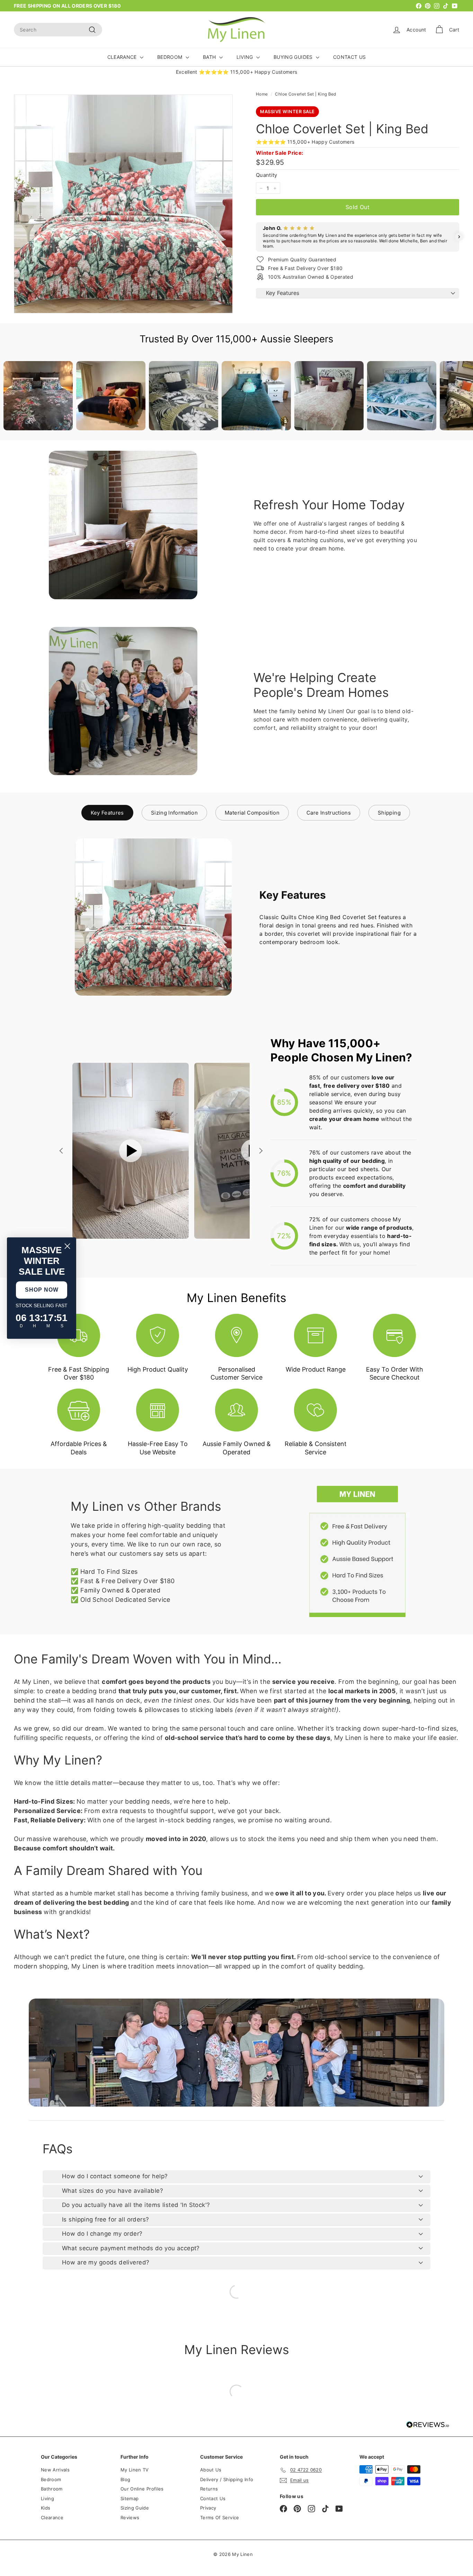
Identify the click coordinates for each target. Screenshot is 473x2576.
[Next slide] (260, 1151)
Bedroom (51, 2479)
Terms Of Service (220, 2517)
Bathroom (52, 2489)
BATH (210, 57)
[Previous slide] (62, 1151)
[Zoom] (123, 204)
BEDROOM (171, 57)
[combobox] (58, 30)
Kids (46, 2508)
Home (262, 94)
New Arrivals (55, 2470)
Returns (209, 2489)
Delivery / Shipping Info (227, 2479)
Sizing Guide (135, 2508)
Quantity (267, 175)
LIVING (246, 57)
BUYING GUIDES (294, 57)
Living (47, 2498)
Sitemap (130, 2498)
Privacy (208, 2508)
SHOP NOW (42, 1290)
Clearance (52, 2517)
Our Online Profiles (142, 2489)
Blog (125, 2479)
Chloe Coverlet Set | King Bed (305, 94)
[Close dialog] (67, 1246)
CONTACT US (350, 57)
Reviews (130, 2517)
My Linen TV (135, 2470)
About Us (211, 2470)
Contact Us (213, 2498)
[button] (256, 237)
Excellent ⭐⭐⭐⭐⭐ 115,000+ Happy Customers (237, 72)
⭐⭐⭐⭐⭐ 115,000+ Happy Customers (305, 142)
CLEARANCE (123, 57)
